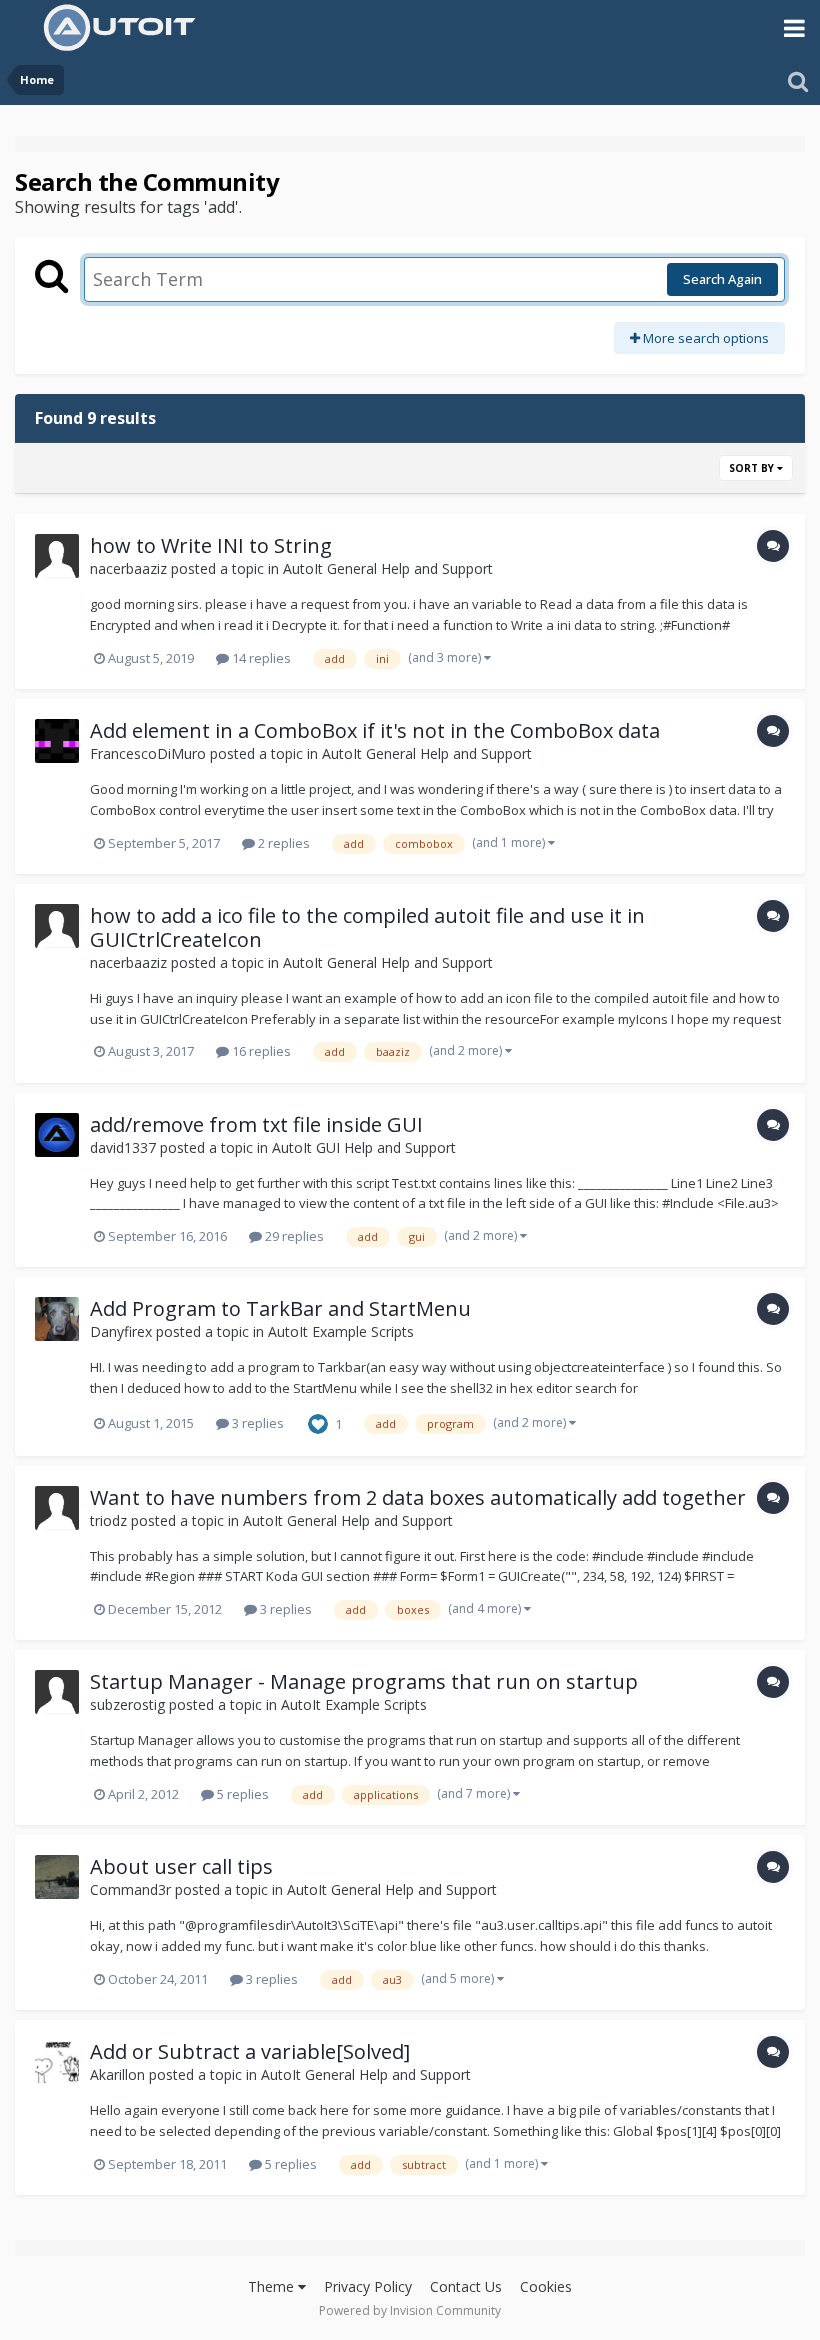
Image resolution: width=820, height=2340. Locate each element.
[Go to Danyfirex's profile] (57, 1319)
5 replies (241, 1794)
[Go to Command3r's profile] (57, 1877)
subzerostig (127, 1704)
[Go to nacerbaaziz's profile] (57, 556)
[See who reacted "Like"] (318, 1422)
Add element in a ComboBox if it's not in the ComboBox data (375, 730)
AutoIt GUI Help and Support (364, 1147)
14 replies (260, 658)
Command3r (130, 1889)
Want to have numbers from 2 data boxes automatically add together (418, 1497)
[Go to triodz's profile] (57, 1508)
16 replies (260, 1051)
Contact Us (466, 2286)
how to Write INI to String (211, 545)
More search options (704, 338)
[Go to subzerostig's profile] (57, 1692)
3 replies (256, 1423)
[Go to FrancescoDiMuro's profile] (57, 741)
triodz (108, 1520)
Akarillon (117, 2074)
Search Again (722, 279)
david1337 (123, 1147)
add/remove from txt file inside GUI (256, 1124)
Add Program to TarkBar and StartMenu (280, 1308)
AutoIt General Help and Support (388, 568)
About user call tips (181, 1866)
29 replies (293, 1236)
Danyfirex (121, 1331)
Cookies (546, 2286)
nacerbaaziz (128, 568)
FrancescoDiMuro (148, 753)
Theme (273, 2286)
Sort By (753, 468)
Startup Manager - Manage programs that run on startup (364, 1681)
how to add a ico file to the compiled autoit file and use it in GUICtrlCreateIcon (367, 927)
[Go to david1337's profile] (57, 1135)
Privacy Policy (368, 2286)
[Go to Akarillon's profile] (57, 2062)
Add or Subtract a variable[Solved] (250, 2051)
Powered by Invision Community (410, 2310)
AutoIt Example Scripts (341, 1331)
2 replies (282, 843)
